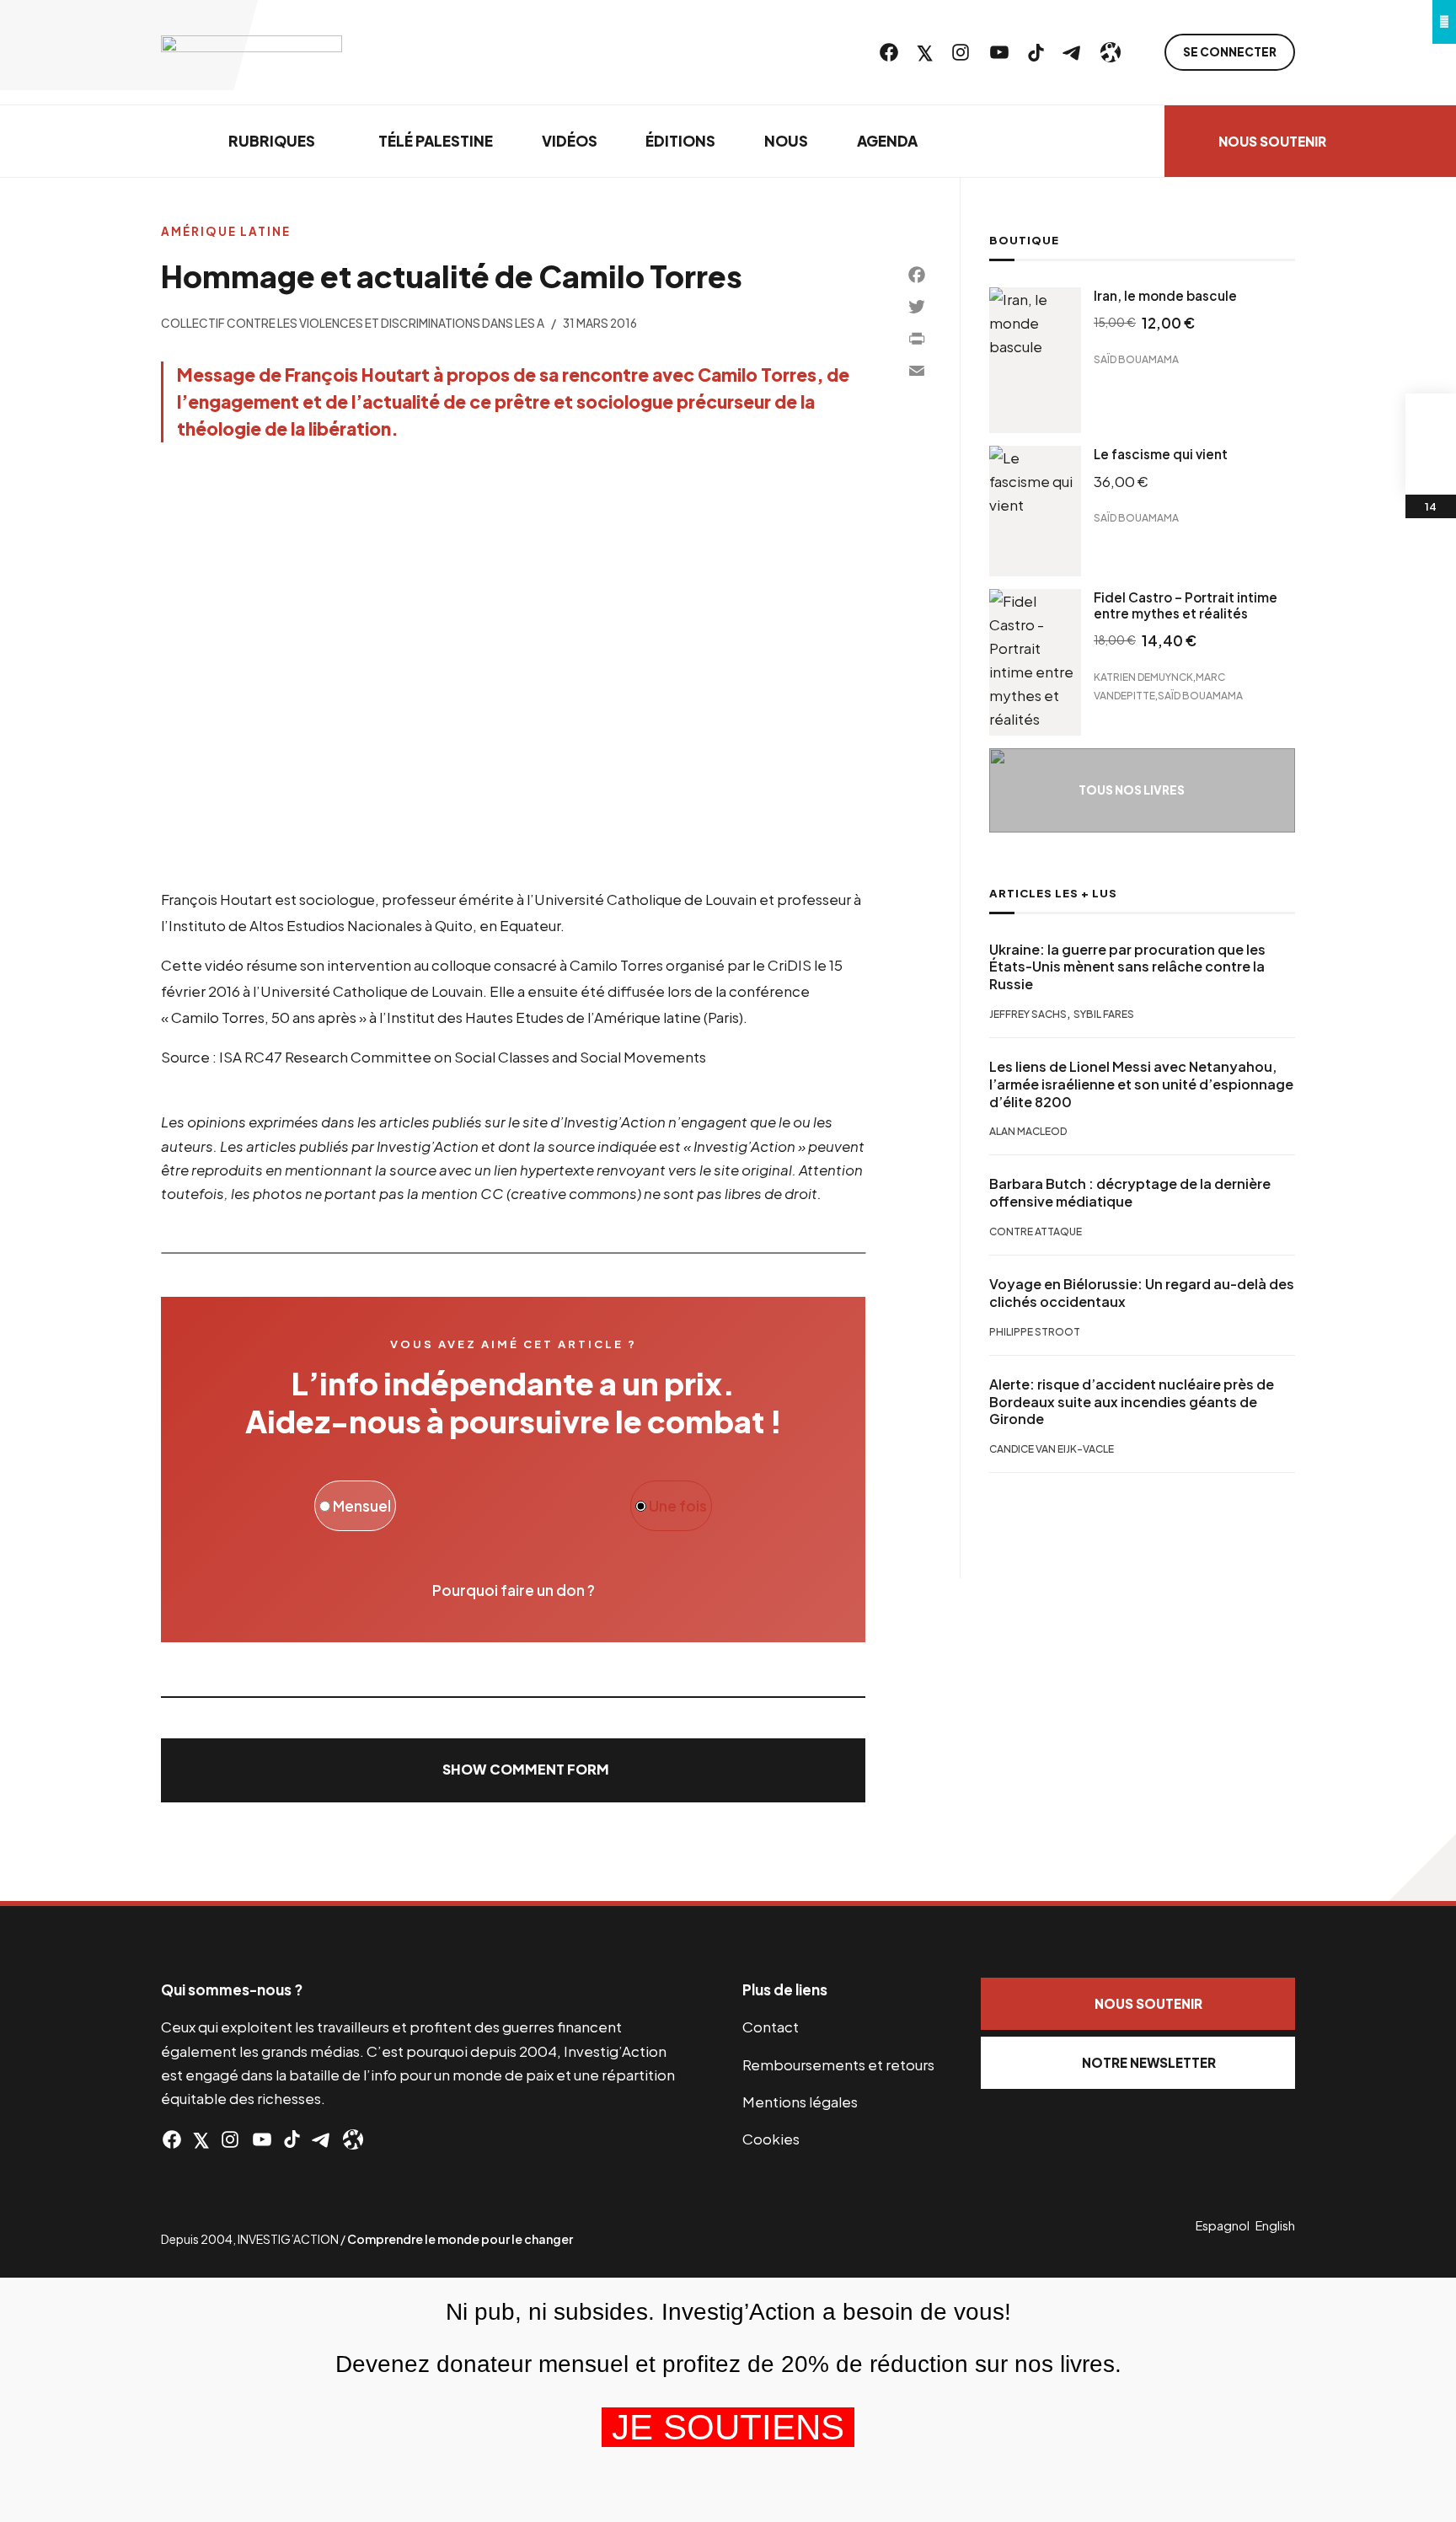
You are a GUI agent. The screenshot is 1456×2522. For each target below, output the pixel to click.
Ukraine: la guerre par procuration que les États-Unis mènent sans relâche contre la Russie (1127, 966)
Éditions (680, 141)
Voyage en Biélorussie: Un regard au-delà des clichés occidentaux (1142, 1293)
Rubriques (272, 141)
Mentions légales (800, 2102)
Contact (771, 2027)
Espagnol (1223, 2225)
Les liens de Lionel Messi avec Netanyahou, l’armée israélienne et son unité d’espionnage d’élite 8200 (1141, 1084)
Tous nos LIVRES (1132, 790)
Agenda (887, 141)
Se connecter (1230, 52)
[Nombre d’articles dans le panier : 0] (1431, 419)
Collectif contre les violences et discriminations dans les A (353, 323)
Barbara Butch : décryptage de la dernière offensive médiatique (1130, 1193)
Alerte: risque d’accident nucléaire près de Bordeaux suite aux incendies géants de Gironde (1132, 1401)
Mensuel (361, 1506)
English (1275, 2225)
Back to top (1422, 1867)
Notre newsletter (1149, 2062)
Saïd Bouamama (1136, 359)
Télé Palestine (436, 141)
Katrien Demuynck (1143, 677)
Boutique (1024, 240)
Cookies (771, 2139)
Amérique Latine (226, 231)
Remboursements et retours (838, 2064)
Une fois (677, 1506)
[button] (513, 1770)
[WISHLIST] (1431, 469)
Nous (786, 141)
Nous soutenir (1272, 141)
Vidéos (570, 141)
